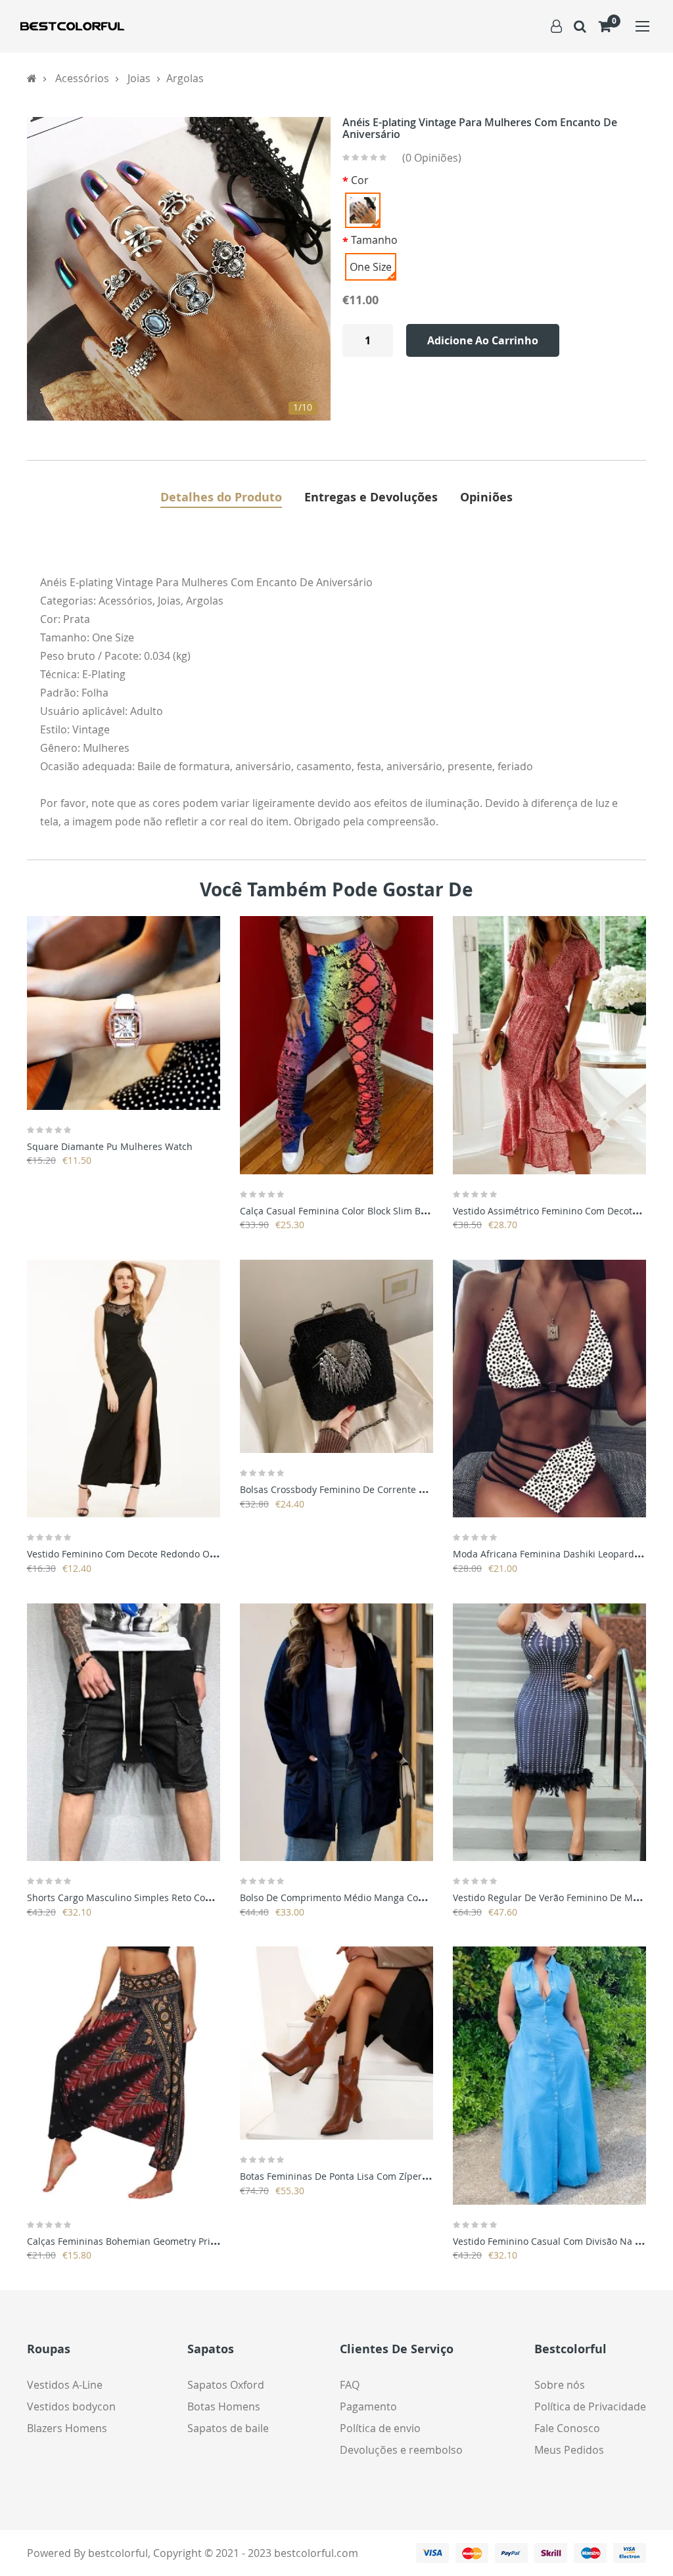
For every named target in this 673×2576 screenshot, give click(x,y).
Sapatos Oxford (226, 2385)
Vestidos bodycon (71, 2406)
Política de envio (380, 2428)
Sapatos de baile (228, 2428)
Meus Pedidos (569, 2450)
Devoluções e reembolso (401, 2450)
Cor (360, 180)
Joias (139, 78)
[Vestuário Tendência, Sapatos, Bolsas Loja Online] (72, 26)
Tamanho (374, 240)
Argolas (185, 78)
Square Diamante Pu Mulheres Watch (110, 1146)
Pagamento (368, 2406)
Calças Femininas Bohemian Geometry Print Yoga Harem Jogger (166, 2241)
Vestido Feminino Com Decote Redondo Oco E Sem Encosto (156, 1554)
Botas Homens (224, 2406)
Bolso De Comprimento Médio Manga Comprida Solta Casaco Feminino (396, 1897)
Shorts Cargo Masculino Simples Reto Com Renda (136, 1897)
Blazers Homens (67, 2428)
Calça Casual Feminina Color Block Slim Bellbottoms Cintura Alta (381, 1211)
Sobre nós (560, 2385)
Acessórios (82, 78)
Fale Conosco (567, 2428)
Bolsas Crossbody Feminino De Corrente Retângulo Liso (361, 1489)
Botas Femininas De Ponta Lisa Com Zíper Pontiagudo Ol (363, 2176)
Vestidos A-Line (65, 2385)
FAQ (350, 2385)
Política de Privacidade (590, 2406)
